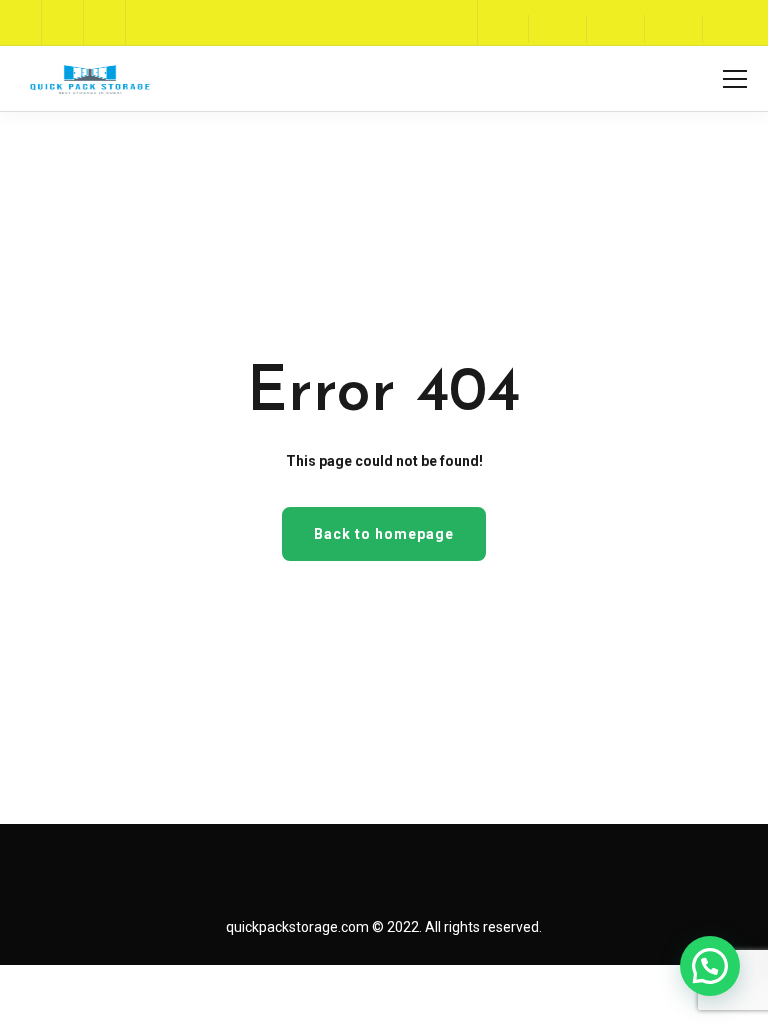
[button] (710, 966)
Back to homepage (384, 534)
